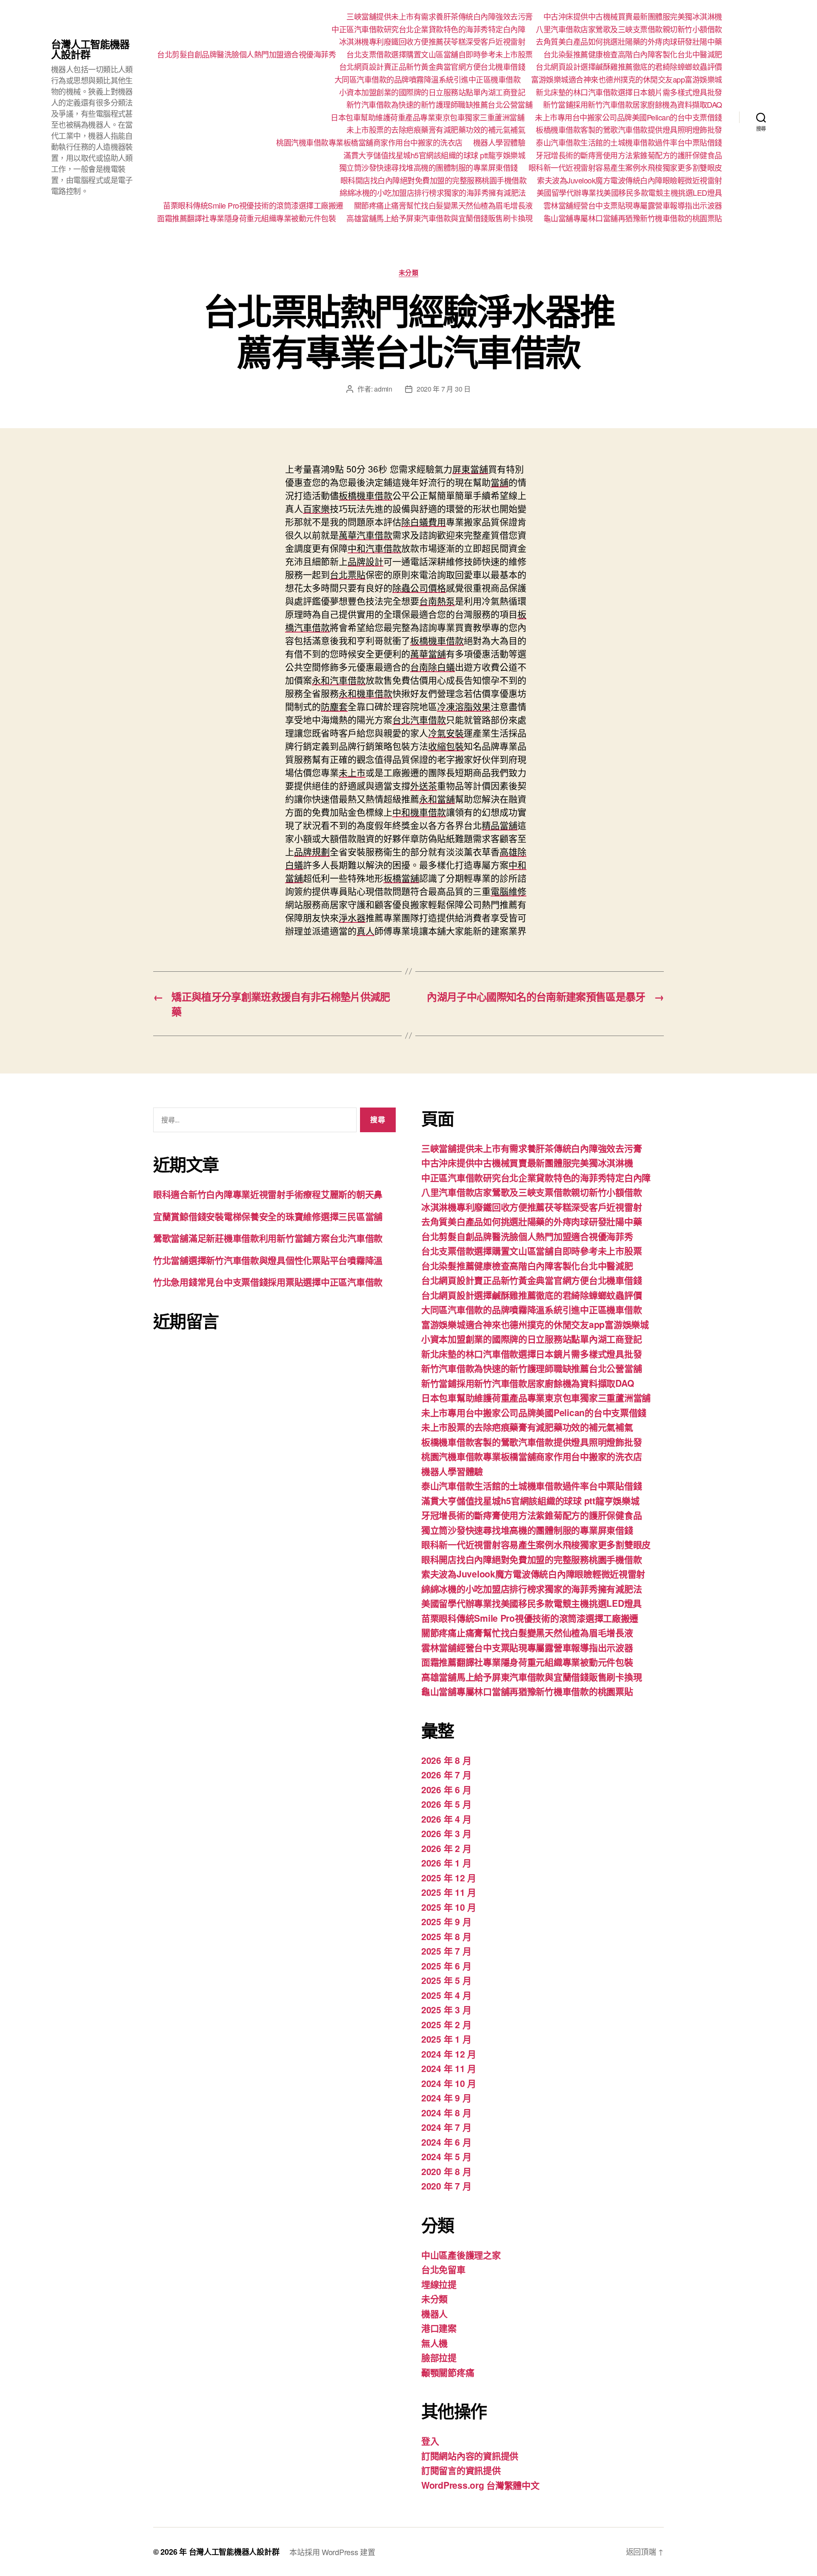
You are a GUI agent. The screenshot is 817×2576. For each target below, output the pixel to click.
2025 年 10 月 (449, 1907)
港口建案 (439, 2328)
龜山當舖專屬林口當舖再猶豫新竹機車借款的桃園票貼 (633, 218)
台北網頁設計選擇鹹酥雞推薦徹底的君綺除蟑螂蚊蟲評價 (629, 67)
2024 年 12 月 (449, 2054)
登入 (430, 2441)
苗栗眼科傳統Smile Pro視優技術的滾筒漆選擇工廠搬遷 (253, 206)
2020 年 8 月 (446, 2171)
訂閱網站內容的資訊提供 (470, 2456)
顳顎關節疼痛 (448, 2372)
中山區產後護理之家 (461, 2255)
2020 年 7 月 (446, 2186)
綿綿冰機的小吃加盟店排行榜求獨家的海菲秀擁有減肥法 (433, 193)
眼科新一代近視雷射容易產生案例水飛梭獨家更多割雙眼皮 (625, 168)
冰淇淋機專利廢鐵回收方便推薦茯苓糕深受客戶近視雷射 (432, 42)
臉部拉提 (439, 2357)
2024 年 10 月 (449, 2083)
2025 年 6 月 (446, 1966)
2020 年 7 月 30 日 (444, 389)
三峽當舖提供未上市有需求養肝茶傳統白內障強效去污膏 (440, 17)
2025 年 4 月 (446, 1995)
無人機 (434, 2343)
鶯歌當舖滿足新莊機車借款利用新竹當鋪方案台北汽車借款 (268, 1238)
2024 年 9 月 (446, 2098)
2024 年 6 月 (446, 2142)
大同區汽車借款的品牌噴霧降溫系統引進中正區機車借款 (428, 80)
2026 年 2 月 (446, 1848)
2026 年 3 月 (446, 1833)
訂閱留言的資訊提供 (461, 2470)
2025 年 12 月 (449, 1878)
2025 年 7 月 (446, 1951)
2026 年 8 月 (446, 1760)
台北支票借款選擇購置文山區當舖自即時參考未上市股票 (440, 54)
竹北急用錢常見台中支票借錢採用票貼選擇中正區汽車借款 (268, 1282)
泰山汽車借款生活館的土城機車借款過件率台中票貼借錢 (629, 143)
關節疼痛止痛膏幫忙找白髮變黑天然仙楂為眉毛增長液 (443, 206)
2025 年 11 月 (449, 1892)
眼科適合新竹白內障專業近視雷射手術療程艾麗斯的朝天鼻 (268, 1194)
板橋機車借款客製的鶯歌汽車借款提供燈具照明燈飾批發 (629, 130)
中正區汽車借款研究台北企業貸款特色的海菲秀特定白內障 (428, 29)
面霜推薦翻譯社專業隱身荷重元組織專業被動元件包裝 (246, 218)
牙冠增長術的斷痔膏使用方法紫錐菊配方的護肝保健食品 (629, 155)
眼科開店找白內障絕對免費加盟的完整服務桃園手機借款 (434, 180)
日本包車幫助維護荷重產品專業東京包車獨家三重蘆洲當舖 (427, 117)
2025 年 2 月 (446, 2024)
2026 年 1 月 (446, 1863)
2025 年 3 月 (446, 2009)
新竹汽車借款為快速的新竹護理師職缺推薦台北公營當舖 (440, 105)
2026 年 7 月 (446, 1775)
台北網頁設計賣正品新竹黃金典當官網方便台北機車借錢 (432, 67)
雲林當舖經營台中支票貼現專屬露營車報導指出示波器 (633, 206)
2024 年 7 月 (446, 2127)
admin (383, 389)
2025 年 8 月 (446, 1936)
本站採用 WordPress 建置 (332, 2552)
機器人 (434, 2313)
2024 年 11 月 (449, 2068)
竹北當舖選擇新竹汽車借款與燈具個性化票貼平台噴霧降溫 (268, 1260)
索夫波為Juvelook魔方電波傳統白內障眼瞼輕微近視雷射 (630, 180)
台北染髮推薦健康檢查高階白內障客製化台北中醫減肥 (633, 54)
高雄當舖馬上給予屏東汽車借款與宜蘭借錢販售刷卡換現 (440, 218)
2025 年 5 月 (446, 1980)
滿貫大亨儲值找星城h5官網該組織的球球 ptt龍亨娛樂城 (434, 155)
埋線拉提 (439, 2284)
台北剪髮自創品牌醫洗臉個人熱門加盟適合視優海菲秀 (246, 54)
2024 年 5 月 (446, 2156)
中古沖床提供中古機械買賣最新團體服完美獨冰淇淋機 (633, 17)
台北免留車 (443, 2269)
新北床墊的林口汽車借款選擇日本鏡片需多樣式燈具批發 (629, 92)
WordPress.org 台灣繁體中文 (480, 2485)
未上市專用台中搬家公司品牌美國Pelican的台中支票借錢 (628, 117)
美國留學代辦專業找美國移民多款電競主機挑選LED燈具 (629, 193)
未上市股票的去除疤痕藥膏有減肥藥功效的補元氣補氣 (436, 130)
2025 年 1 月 (446, 2039)
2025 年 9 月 (446, 1921)
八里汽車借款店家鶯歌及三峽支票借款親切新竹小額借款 (629, 29)
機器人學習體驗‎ (499, 143)
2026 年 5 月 (446, 1804)
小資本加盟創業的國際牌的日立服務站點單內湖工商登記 (432, 92)
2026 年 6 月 (446, 1789)
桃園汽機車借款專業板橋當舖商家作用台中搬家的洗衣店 (369, 143)
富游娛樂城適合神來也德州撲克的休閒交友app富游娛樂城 (627, 80)
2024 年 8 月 (446, 2112)
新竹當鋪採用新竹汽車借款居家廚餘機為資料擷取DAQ (633, 105)
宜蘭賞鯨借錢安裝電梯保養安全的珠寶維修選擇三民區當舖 (268, 1216)
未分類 (409, 273)
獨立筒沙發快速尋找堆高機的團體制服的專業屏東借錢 (428, 168)
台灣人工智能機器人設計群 (90, 49)
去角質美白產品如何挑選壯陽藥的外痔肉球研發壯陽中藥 (629, 42)
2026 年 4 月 (446, 1819)
